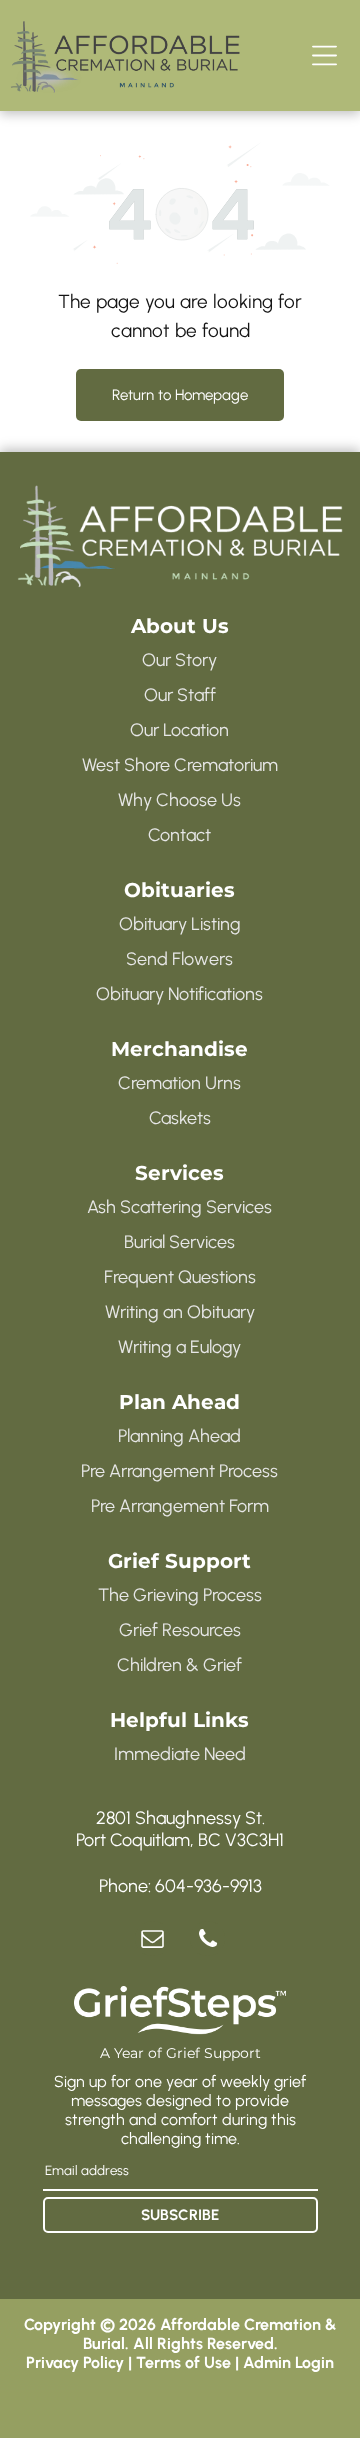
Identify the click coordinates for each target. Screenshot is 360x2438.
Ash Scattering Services (179, 1207)
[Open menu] (324, 55)
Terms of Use (183, 2362)
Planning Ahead (179, 1436)
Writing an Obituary (180, 1312)
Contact (179, 835)
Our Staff (180, 695)
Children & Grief (179, 1665)
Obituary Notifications (179, 994)
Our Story (179, 660)
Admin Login (288, 2362)
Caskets (180, 1118)
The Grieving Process (180, 1595)
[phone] (207, 1941)
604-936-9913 (208, 1886)
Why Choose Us (179, 800)
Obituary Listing (180, 924)
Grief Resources (180, 1630)
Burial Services (179, 1242)
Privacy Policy (75, 2362)
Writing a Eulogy (179, 1347)
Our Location (179, 730)
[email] (152, 1941)
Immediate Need (180, 1754)
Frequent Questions (180, 1277)
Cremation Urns (179, 1083)
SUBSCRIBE (180, 2215)
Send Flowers (179, 959)
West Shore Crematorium (180, 765)
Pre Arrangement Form (180, 1506)
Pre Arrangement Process (179, 1471)
